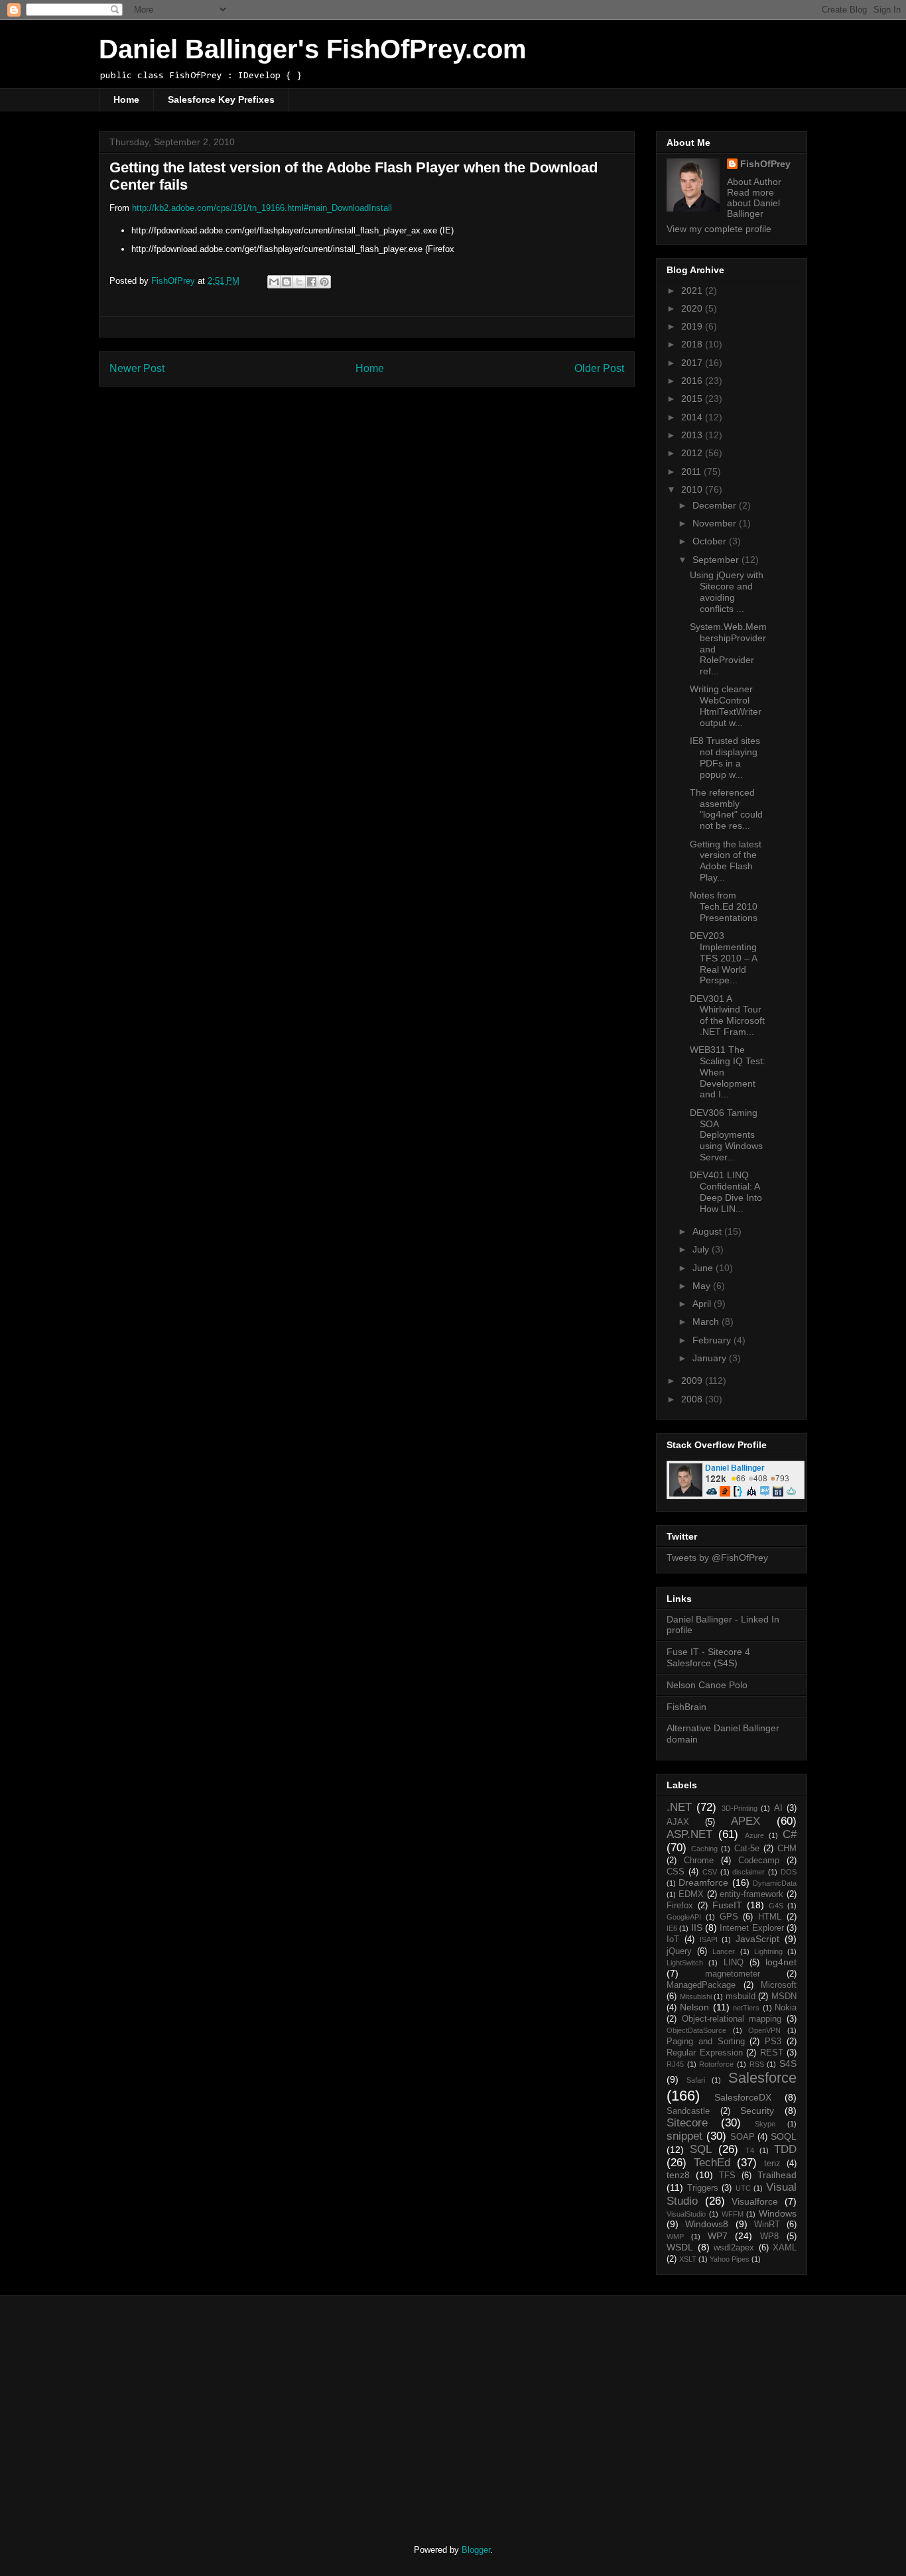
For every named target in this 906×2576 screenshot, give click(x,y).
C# (790, 1834)
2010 (693, 489)
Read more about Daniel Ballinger (753, 203)
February (713, 1340)
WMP (675, 2237)
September (717, 560)
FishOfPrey (765, 164)
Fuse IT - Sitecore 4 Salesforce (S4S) (708, 1657)
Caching (704, 1849)
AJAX (678, 1822)
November (716, 523)
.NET (679, 1807)
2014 (693, 417)
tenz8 (678, 2175)
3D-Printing (740, 1808)
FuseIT (727, 1905)
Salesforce (762, 2078)
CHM (787, 1849)
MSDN (784, 1996)
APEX (745, 1821)
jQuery (679, 1951)
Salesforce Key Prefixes (221, 99)
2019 (693, 326)
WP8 (769, 2237)
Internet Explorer (751, 1928)
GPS (729, 1917)
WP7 (718, 2236)
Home (126, 99)
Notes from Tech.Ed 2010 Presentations (724, 906)
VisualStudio (686, 2214)
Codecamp (759, 1861)
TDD (785, 2149)
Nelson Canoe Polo (707, 1685)
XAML (785, 2248)
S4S (788, 2063)
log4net (781, 1962)
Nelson (694, 2007)
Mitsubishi (696, 1996)
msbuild (741, 1996)
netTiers (746, 2008)
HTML (770, 1917)
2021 (693, 290)
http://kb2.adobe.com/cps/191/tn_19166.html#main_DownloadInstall (262, 208)
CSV (710, 1872)
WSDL (680, 2247)
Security (757, 2111)
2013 (693, 435)
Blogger (476, 2550)
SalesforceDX (743, 2097)
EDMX (691, 1894)
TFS (727, 2176)
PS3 (773, 2042)
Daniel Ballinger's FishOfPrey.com (313, 49)
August (708, 1231)
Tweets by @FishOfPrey (717, 1558)
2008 (693, 1399)
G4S (776, 1906)
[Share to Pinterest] (324, 282)
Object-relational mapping (732, 2019)
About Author (754, 182)
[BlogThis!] (287, 282)
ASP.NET (689, 1834)
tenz (772, 2164)
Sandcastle (688, 2111)
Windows (778, 2213)
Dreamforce (703, 1882)
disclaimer (748, 1872)
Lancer (724, 1951)
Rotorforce (716, 2064)
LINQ (734, 1963)
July (702, 1249)
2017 (693, 363)
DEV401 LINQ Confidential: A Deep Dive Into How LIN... (726, 1192)
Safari (696, 2080)
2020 (693, 308)
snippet (684, 2136)
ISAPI (709, 1939)
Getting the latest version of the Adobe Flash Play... (726, 861)
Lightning (768, 1951)
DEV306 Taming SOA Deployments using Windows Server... (726, 1135)
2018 (693, 344)
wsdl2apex (734, 2248)
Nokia (786, 2008)
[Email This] (274, 282)
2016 (693, 381)
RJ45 (675, 2064)
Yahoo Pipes (730, 2259)
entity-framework (751, 1894)
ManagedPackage (701, 1985)
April (703, 1304)
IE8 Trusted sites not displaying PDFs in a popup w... (725, 757)
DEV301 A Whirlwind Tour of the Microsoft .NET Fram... (727, 1015)
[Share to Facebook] (312, 282)
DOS (789, 1872)
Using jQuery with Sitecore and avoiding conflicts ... (727, 591)
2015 (693, 399)
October (711, 541)
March (707, 1321)
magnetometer (733, 1974)
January (711, 1358)
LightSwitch (685, 1963)
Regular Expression (705, 2053)
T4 (750, 2150)
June (704, 1268)
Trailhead (777, 2175)
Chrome (699, 1861)
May (703, 1286)
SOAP (743, 2137)
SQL (701, 2149)
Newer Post (137, 368)
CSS (676, 1872)
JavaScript (757, 1939)
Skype (765, 2124)
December (716, 505)
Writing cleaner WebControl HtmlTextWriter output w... (726, 705)
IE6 (672, 1928)
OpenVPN (764, 2030)
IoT (673, 1939)
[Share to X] (299, 282)
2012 (693, 453)
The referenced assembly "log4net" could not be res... (726, 809)
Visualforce (755, 2201)
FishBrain (686, 1707)
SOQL (784, 2136)
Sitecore (687, 2123)
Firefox (680, 1906)
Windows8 (707, 2224)
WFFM (733, 2214)
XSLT (688, 2259)
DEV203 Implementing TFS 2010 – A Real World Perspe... (723, 958)
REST (772, 2053)
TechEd (712, 2163)
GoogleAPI (684, 1917)
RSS (757, 2064)
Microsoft (779, 1985)
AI (778, 1808)
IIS (697, 1928)
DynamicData (775, 1883)
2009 (693, 1380)
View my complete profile (719, 229)
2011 (692, 471)
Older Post (599, 368)
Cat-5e (747, 1849)
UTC (743, 2188)
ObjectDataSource (696, 2030)
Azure (754, 1835)
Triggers (703, 2188)
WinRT (767, 2225)
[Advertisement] (210, 2408)
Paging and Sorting (706, 2042)
